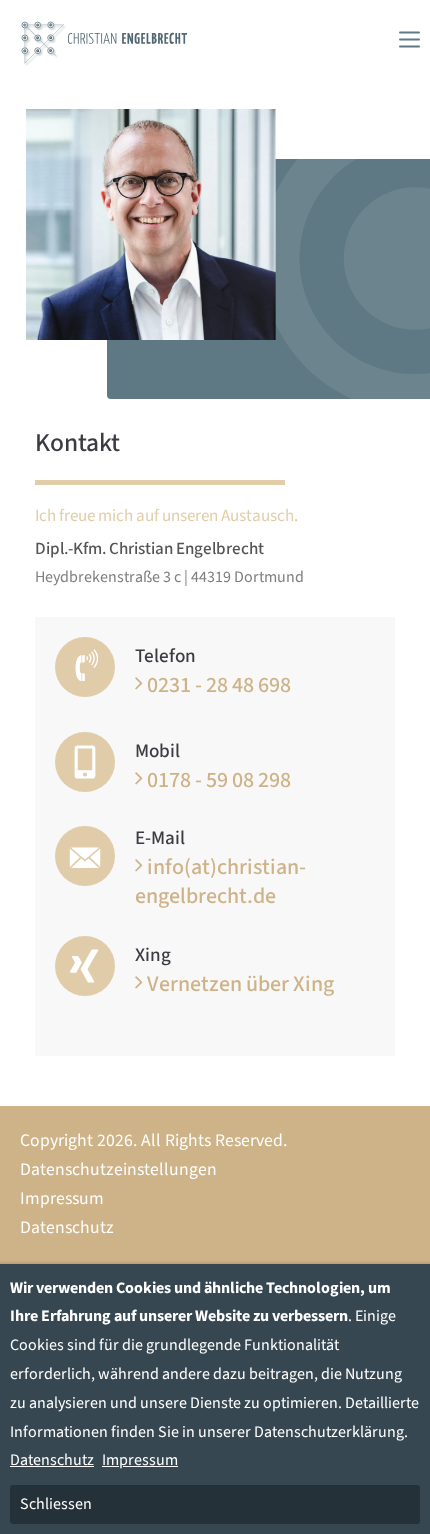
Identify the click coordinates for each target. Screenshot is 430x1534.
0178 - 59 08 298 (219, 779)
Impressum (62, 1198)
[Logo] (104, 39)
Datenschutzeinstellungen (118, 1169)
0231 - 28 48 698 (219, 684)
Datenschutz (67, 1227)
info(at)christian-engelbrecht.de (220, 881)
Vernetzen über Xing (240, 983)
